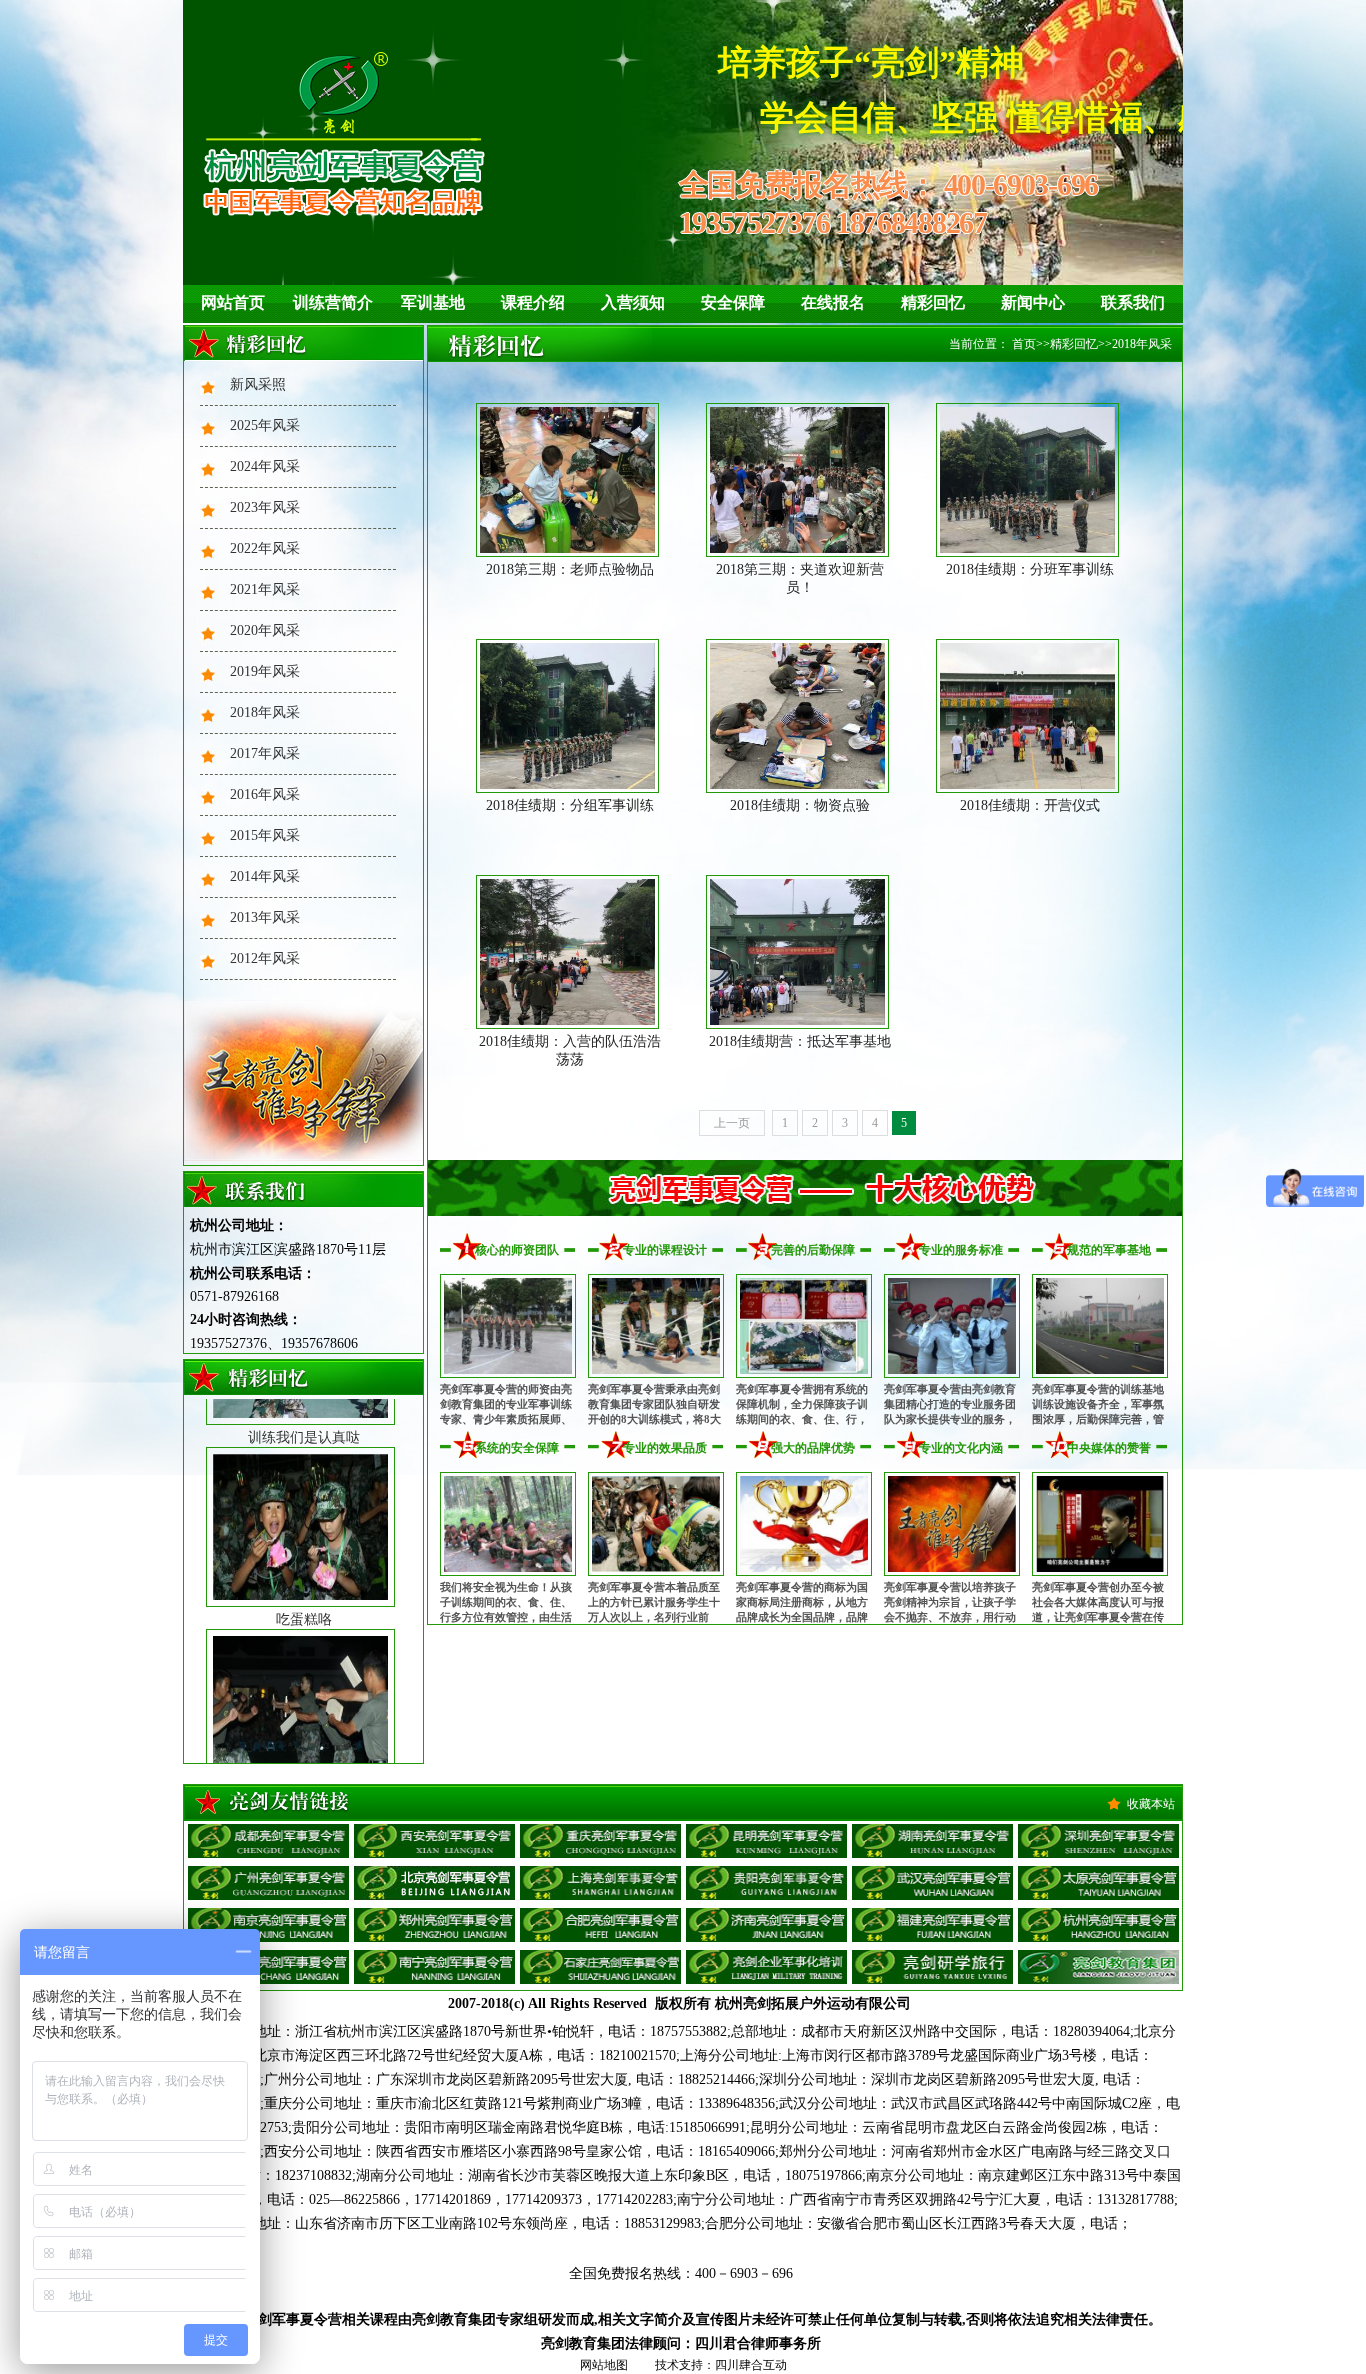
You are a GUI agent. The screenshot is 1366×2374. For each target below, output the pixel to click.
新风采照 (258, 384)
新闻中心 (1033, 302)
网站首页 (233, 302)
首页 (1024, 344)
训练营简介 (333, 302)
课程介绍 (533, 302)
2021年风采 (265, 589)
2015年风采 (265, 835)
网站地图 (604, 2365)
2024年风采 (265, 466)
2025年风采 (265, 425)
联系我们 (1133, 302)
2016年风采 (265, 794)
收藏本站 (1151, 1804)
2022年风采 (265, 548)
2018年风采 (265, 712)
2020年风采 (265, 630)
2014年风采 (265, 876)
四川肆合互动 (751, 2365)
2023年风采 (265, 507)
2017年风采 (265, 753)
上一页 (732, 1123)
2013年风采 (265, 917)
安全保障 (733, 302)
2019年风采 (265, 671)
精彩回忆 (933, 302)
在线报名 (833, 302)
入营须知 (633, 302)
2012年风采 (265, 958)
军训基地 (433, 302)
